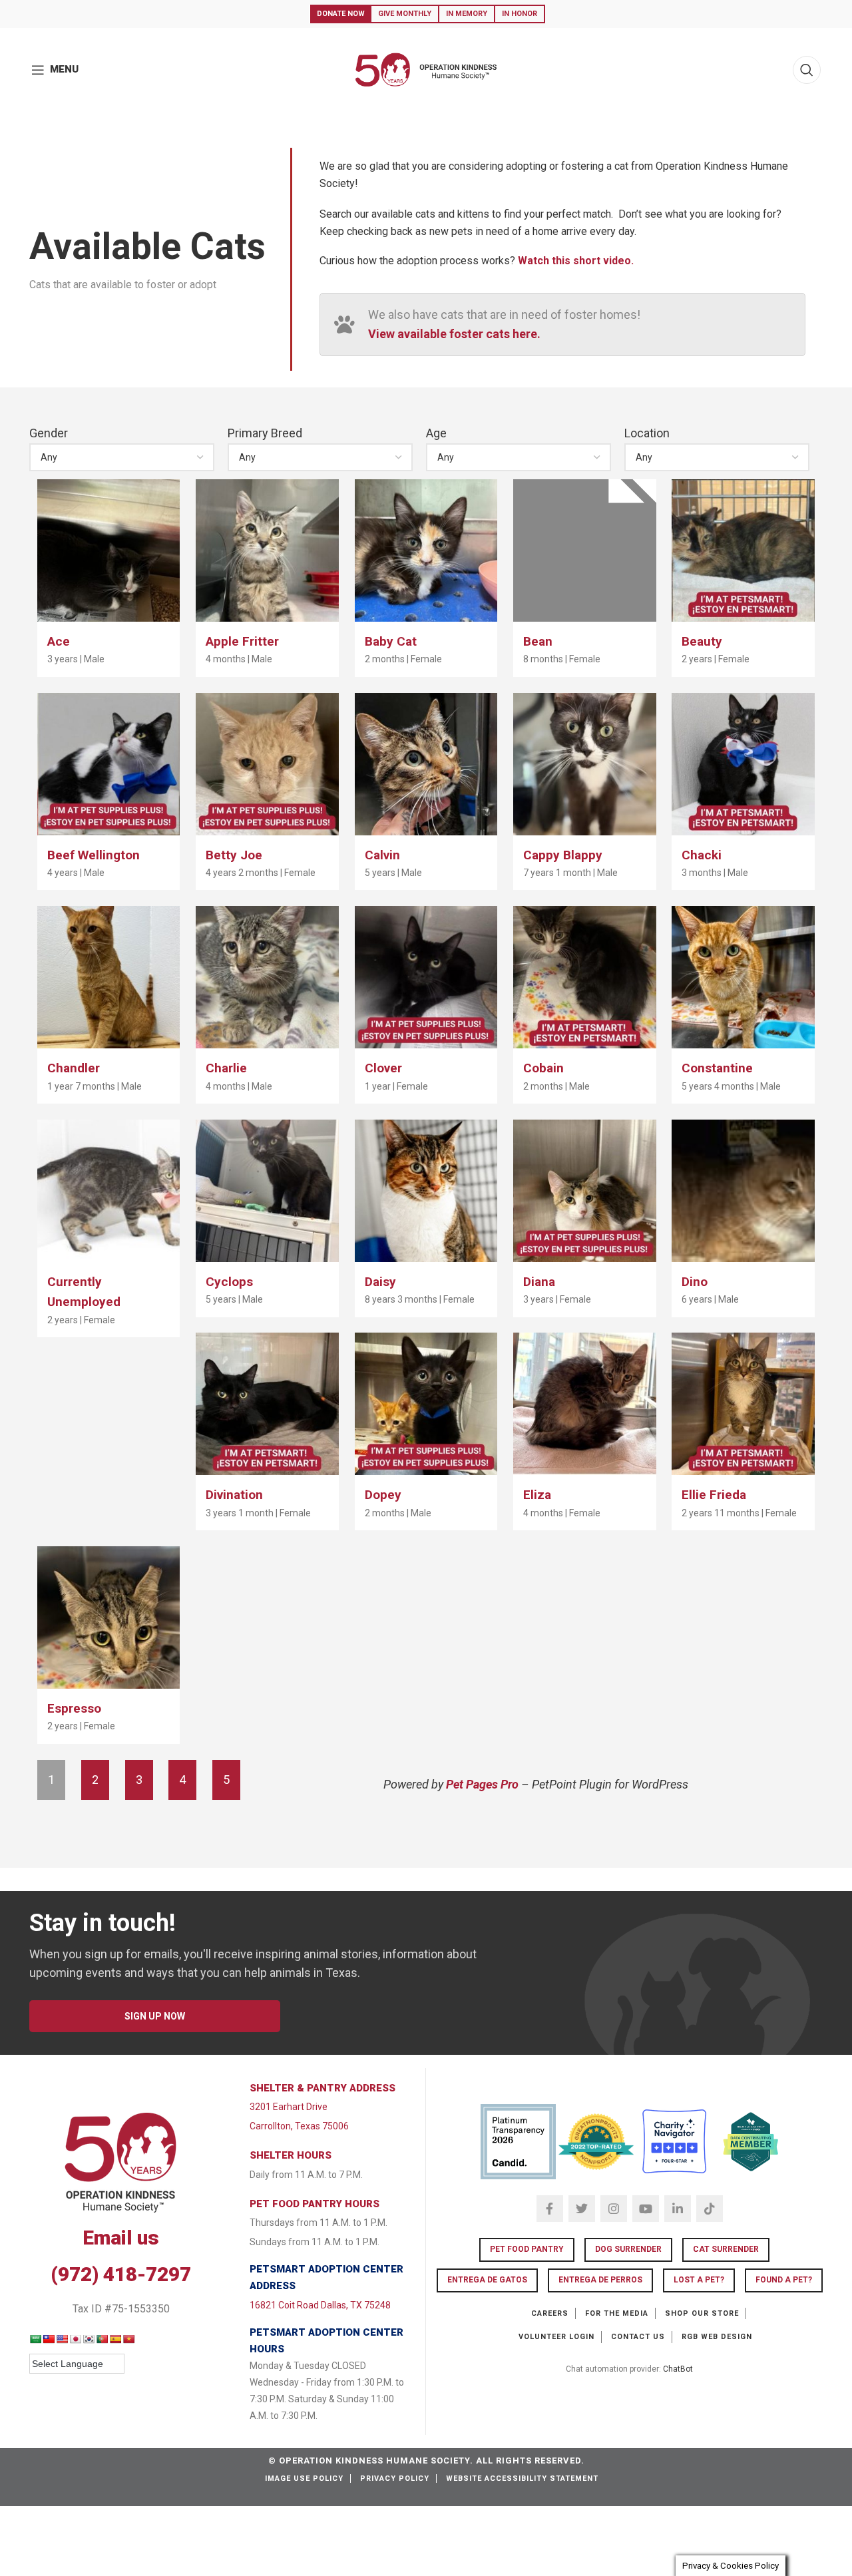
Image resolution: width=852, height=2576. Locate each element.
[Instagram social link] (614, 2209)
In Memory (467, 14)
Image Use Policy (304, 2478)
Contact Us (638, 2337)
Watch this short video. (576, 261)
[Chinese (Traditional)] (49, 2339)
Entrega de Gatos (487, 2280)
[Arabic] (35, 2339)
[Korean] (89, 2339)
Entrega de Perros (600, 2280)
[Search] (807, 70)
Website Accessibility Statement (522, 2478)
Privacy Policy (395, 2478)
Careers (550, 2313)
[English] (62, 2339)
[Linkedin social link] (678, 2209)
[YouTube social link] (646, 2209)
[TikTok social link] (710, 2209)
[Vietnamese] (128, 2339)
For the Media (617, 2313)
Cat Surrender (726, 2249)
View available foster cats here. (454, 334)
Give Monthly (405, 14)
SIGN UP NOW (155, 2016)
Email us (121, 2238)
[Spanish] (115, 2339)
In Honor (520, 14)
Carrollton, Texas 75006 (299, 2126)
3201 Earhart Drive (289, 2107)
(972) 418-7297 (121, 2274)
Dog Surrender (628, 2249)
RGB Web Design (717, 2337)
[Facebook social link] (550, 2209)
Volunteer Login (556, 2337)
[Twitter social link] (582, 2209)
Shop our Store (702, 2313)
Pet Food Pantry (527, 2249)
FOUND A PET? (784, 2280)
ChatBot (678, 2369)
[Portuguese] (102, 2339)
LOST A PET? (699, 2280)
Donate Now (341, 14)
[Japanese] (75, 2339)
